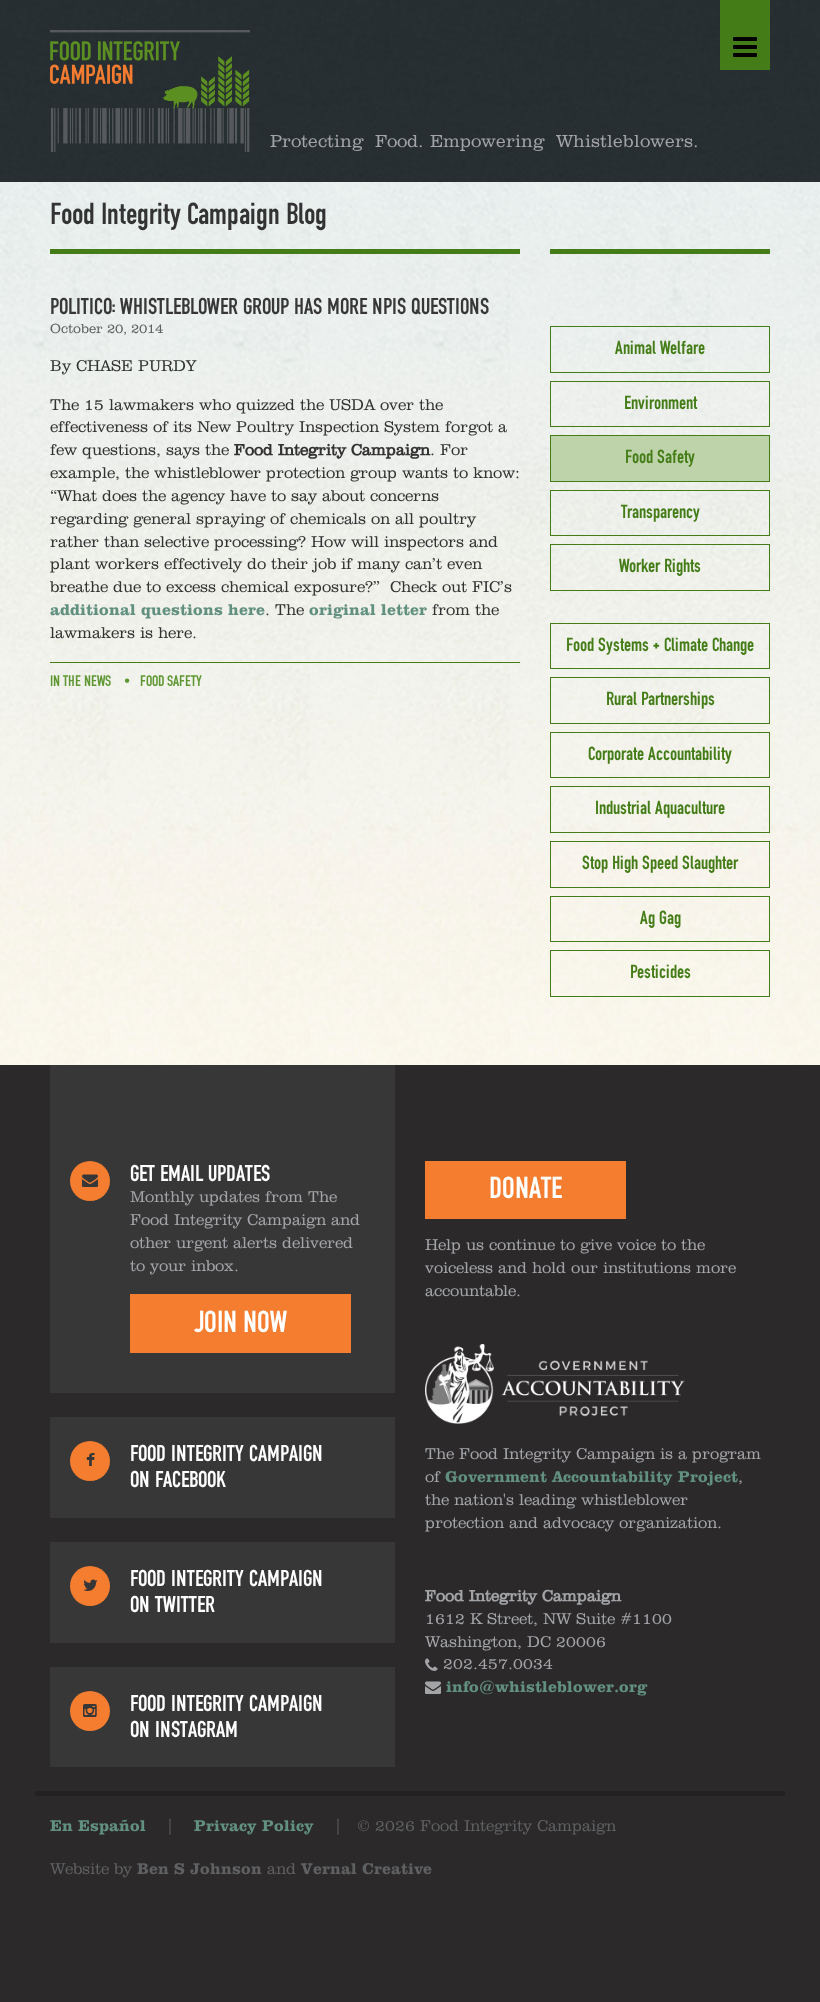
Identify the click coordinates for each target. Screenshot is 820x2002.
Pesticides (660, 973)
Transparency (660, 513)
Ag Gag (660, 919)
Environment (660, 404)
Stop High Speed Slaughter (660, 864)
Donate (525, 1189)
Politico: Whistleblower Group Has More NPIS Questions (269, 307)
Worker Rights (660, 567)
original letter (368, 611)
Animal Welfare (660, 349)
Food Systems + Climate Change (660, 646)
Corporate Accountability (660, 755)
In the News (80, 682)
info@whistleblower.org (546, 1688)
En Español (98, 1827)
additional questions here (157, 611)
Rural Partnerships (660, 700)
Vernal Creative (366, 1870)
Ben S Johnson (199, 1870)
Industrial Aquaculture (660, 809)
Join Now (240, 1323)
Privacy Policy (254, 1827)
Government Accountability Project (591, 1478)
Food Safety (171, 682)
